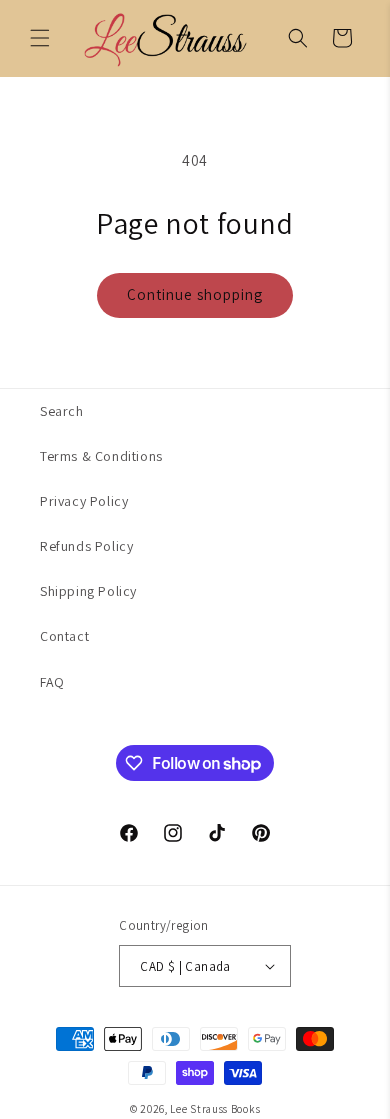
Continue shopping (195, 294)
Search (62, 411)
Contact (64, 636)
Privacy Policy (84, 501)
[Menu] (40, 38)
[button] (298, 38)
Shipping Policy (88, 591)
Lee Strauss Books (215, 1109)
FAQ (52, 682)
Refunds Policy (86, 546)
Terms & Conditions (101, 456)
